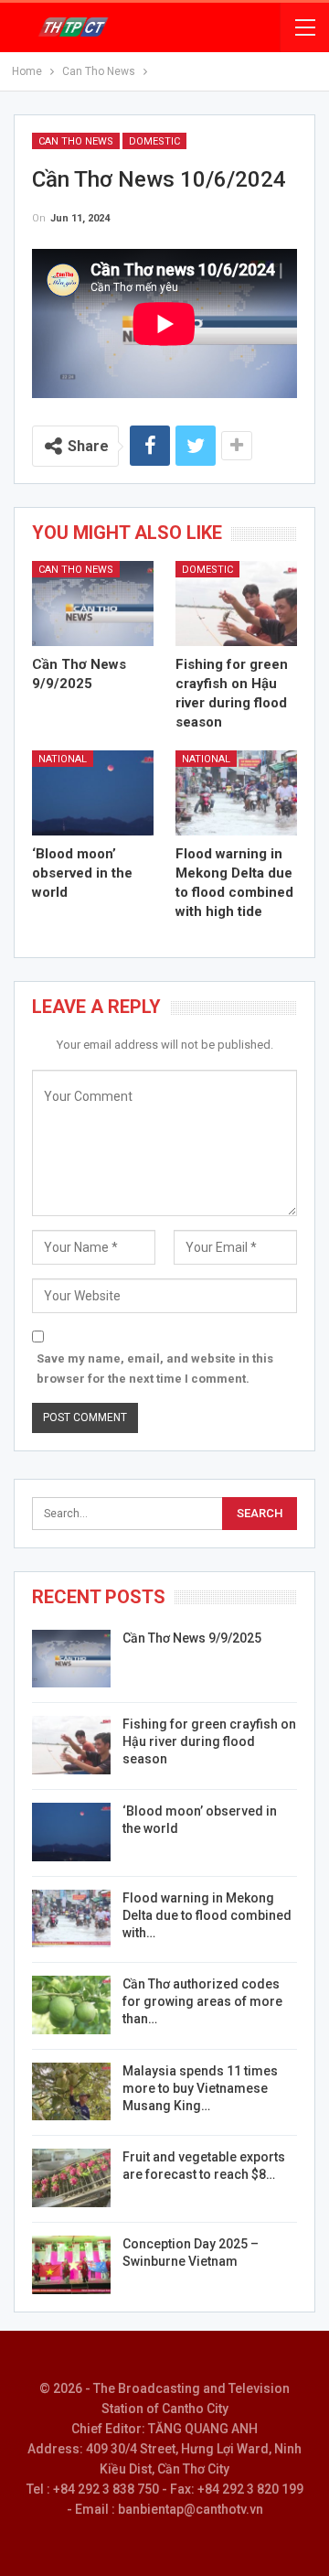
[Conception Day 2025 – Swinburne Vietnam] (71, 2265)
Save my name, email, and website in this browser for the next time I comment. (155, 1369)
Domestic (154, 141)
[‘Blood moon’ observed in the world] (93, 793)
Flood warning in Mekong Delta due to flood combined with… (207, 1915)
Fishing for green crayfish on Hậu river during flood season (209, 1741)
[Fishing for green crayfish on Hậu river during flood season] (236, 604)
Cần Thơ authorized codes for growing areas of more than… (202, 2001)
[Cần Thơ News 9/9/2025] (93, 604)
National (63, 759)
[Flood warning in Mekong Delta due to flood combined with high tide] (236, 793)
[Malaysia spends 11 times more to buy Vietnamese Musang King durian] (71, 2092)
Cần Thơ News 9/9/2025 (192, 1638)
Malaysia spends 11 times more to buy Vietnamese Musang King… (200, 2088)
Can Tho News (76, 141)
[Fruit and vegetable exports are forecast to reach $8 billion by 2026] (71, 2178)
